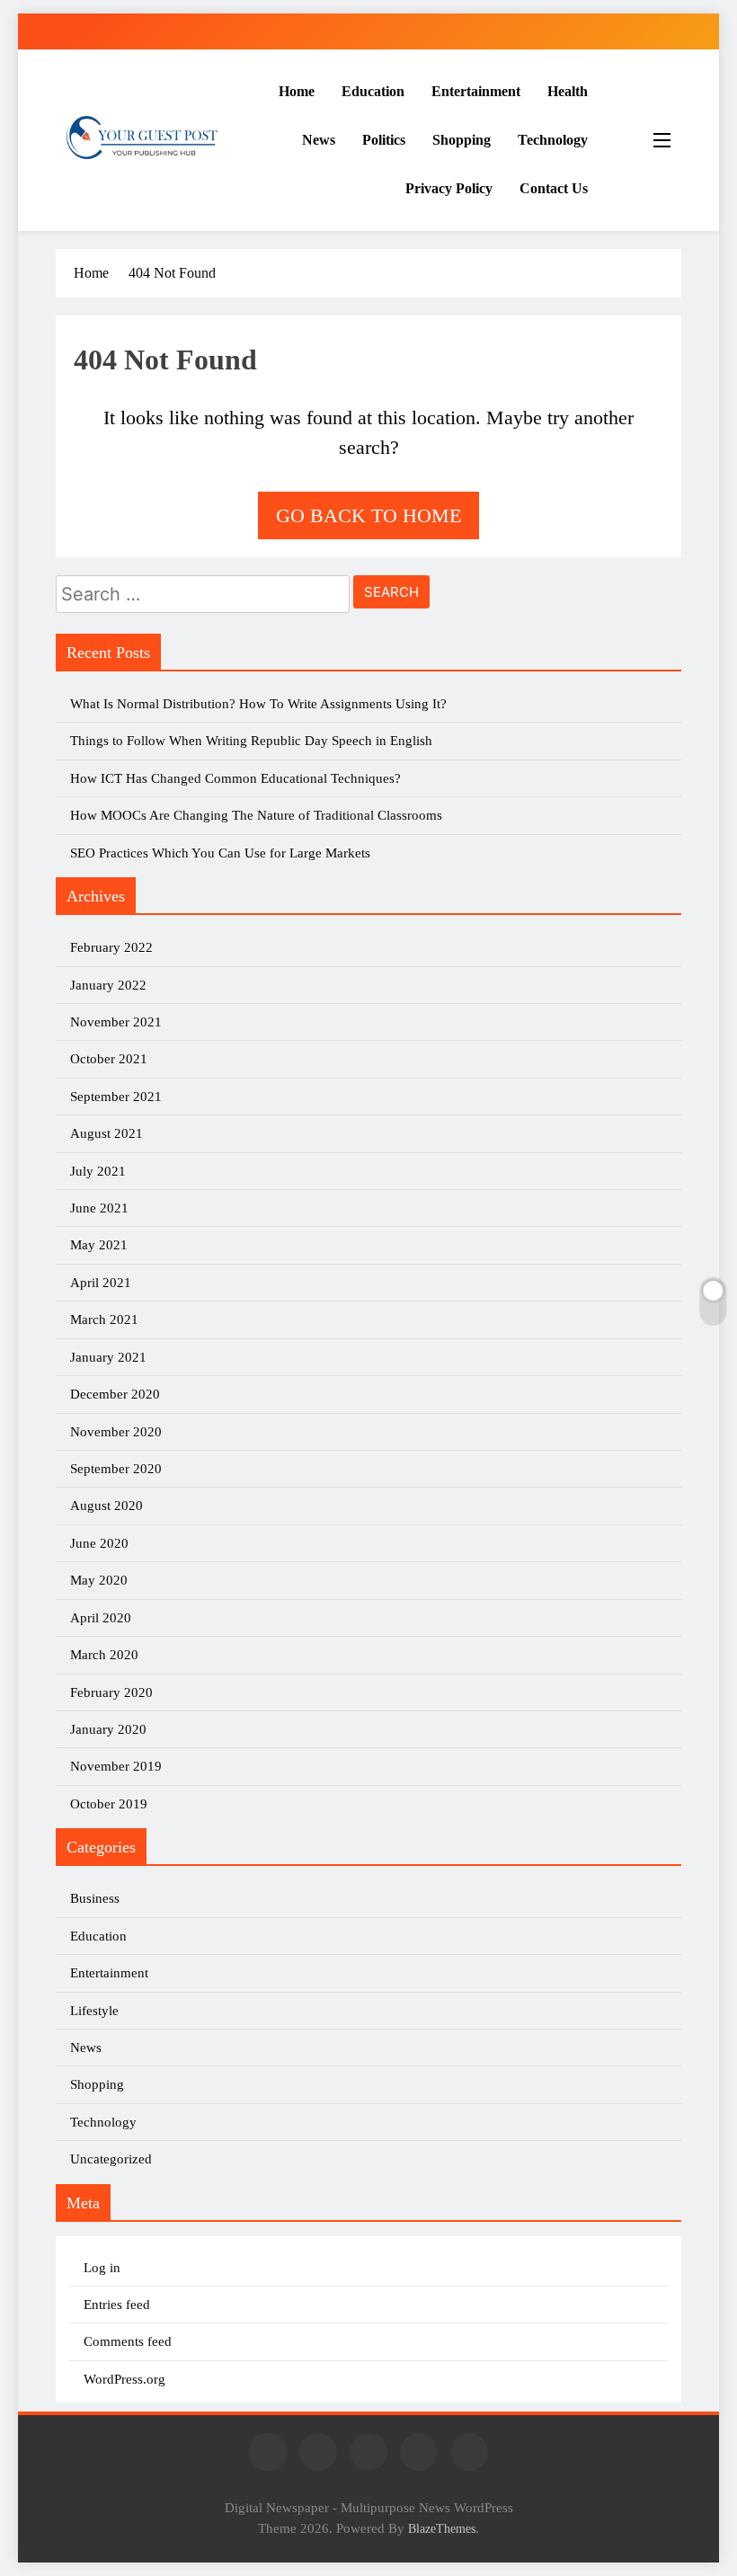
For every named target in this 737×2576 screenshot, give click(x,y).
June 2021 (99, 1208)
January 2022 (108, 985)
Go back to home (368, 515)
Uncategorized (111, 2159)
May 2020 (99, 1580)
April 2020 (101, 1618)
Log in (102, 2268)
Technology (553, 140)
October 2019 (109, 1804)
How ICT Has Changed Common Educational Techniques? (235, 778)
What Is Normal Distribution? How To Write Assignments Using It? (258, 704)
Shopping (462, 140)
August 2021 (107, 1133)
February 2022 (111, 947)
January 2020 (108, 1729)
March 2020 (104, 1655)
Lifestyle (94, 2011)
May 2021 (99, 1245)
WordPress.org (124, 2379)
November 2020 (116, 1432)
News (319, 140)
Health (568, 91)
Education (373, 91)
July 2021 (98, 1171)
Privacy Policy (449, 188)
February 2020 (111, 1692)
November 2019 (116, 1766)
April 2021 (101, 1283)
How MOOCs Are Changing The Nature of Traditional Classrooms (256, 815)
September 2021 (116, 1097)
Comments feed (128, 2341)
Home (297, 91)
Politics (384, 140)
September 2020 (116, 1469)
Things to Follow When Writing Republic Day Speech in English (251, 741)
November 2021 (116, 1022)
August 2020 (107, 1506)
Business (95, 1898)
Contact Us (554, 188)
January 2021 (108, 1357)
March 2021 (104, 1319)
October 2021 (109, 1059)
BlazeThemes (442, 2528)
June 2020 (99, 1543)
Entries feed (117, 2305)
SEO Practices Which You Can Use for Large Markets (220, 853)
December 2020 (115, 1394)
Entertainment (476, 91)
